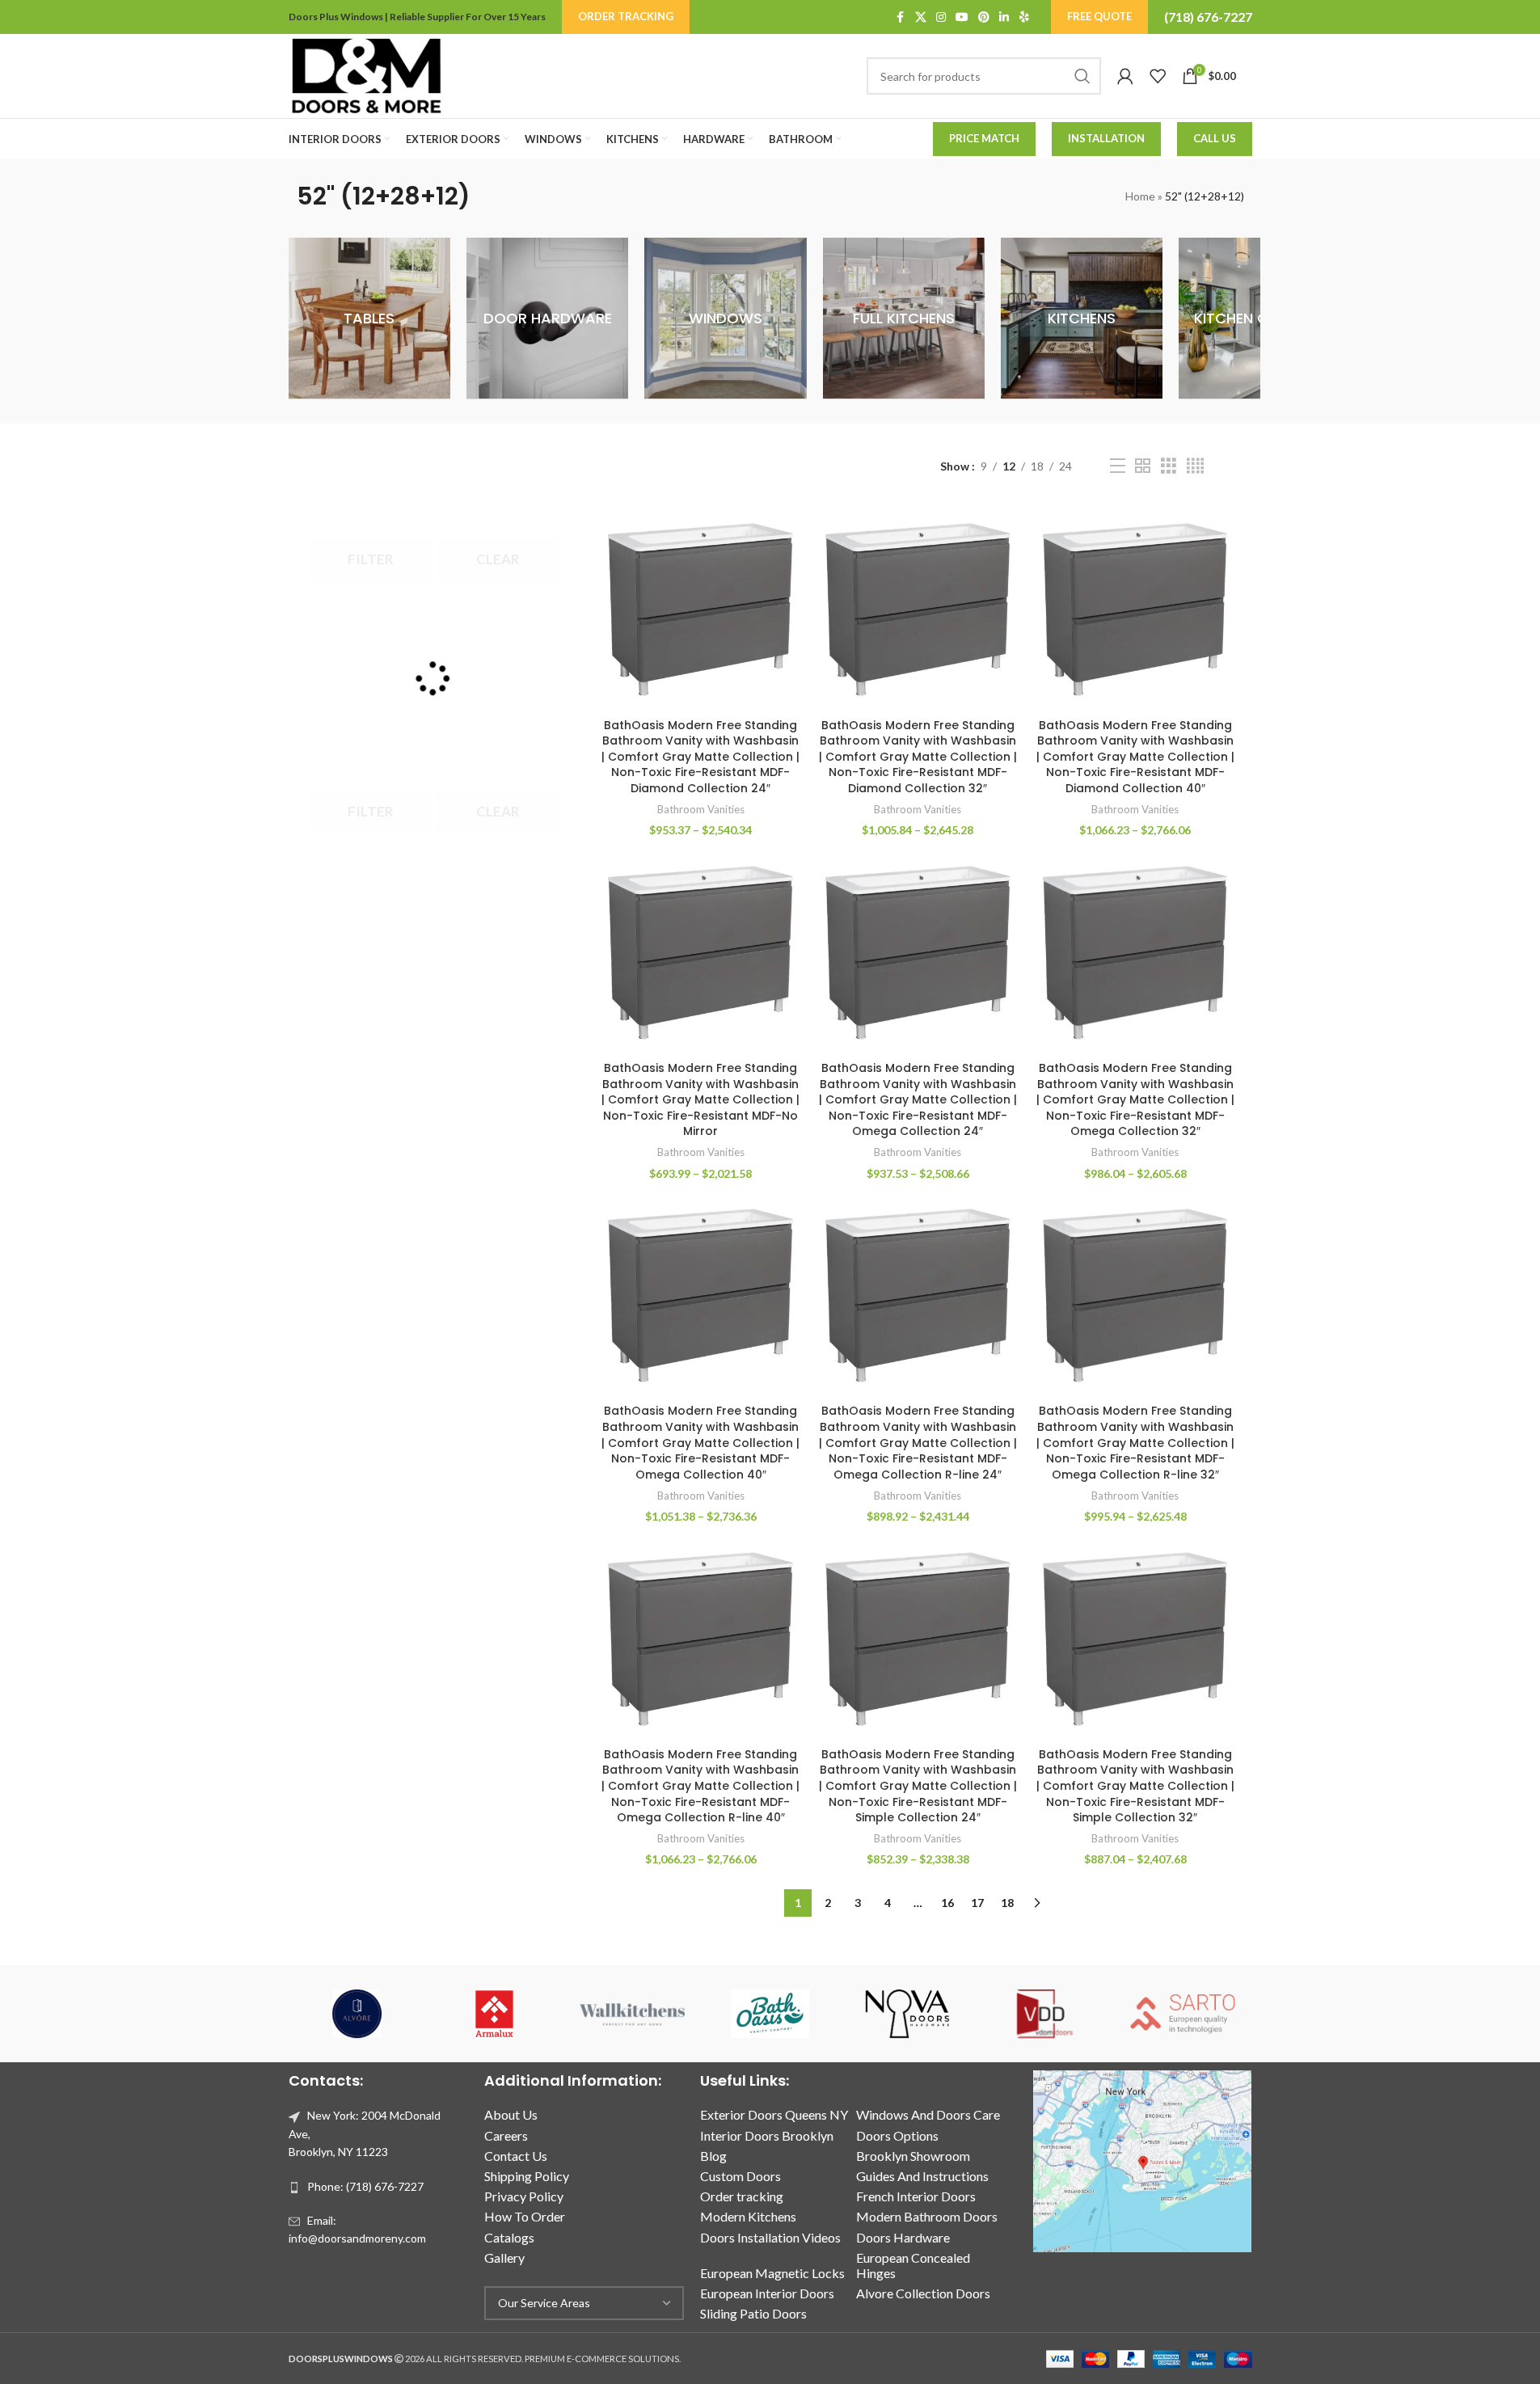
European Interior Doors (767, 2293)
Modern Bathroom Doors (927, 2216)
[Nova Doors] (908, 2014)
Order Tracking (626, 16)
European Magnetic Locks (772, 2273)
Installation (1106, 138)
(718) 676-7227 (1208, 17)
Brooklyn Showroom (913, 2156)
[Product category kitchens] (1082, 319)
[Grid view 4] (1195, 466)
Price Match (984, 138)
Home (1140, 196)
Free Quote (1099, 16)
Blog (713, 2156)
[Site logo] (366, 75)
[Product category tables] (369, 319)
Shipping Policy (527, 2176)
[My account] (1125, 76)
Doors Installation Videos (770, 2237)
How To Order (525, 2216)
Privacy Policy (524, 2196)
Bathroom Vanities (701, 809)
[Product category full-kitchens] (904, 319)
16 (947, 1903)
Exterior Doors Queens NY (774, 2114)
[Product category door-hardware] (547, 319)
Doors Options (897, 2135)
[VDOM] (1045, 2014)
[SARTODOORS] (1183, 2014)
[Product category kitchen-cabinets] (1259, 319)
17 (977, 1903)
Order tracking (742, 2196)
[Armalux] (495, 2014)
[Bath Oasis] (770, 2014)
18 (1007, 1903)
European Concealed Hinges (913, 2265)
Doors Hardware (903, 2237)
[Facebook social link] (901, 17)
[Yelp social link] (1024, 17)
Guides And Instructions (922, 2176)
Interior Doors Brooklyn (767, 2135)
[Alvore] (357, 2014)
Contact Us (516, 2156)
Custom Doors (740, 2176)
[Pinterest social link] (984, 17)
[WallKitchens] (632, 2014)
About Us (511, 2114)
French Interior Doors (916, 2196)
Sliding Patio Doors (753, 2313)
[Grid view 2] (1143, 466)
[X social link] (921, 17)
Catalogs (509, 2237)
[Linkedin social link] (1004, 17)
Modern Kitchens (748, 2216)
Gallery (504, 2257)
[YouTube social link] (962, 17)
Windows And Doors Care (928, 2114)
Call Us (1215, 138)
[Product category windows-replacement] (725, 319)
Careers (506, 2135)
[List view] (1118, 466)
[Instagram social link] (941, 17)
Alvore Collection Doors (923, 2293)
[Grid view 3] (1169, 466)
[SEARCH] (1082, 76)
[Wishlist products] (1158, 76)
